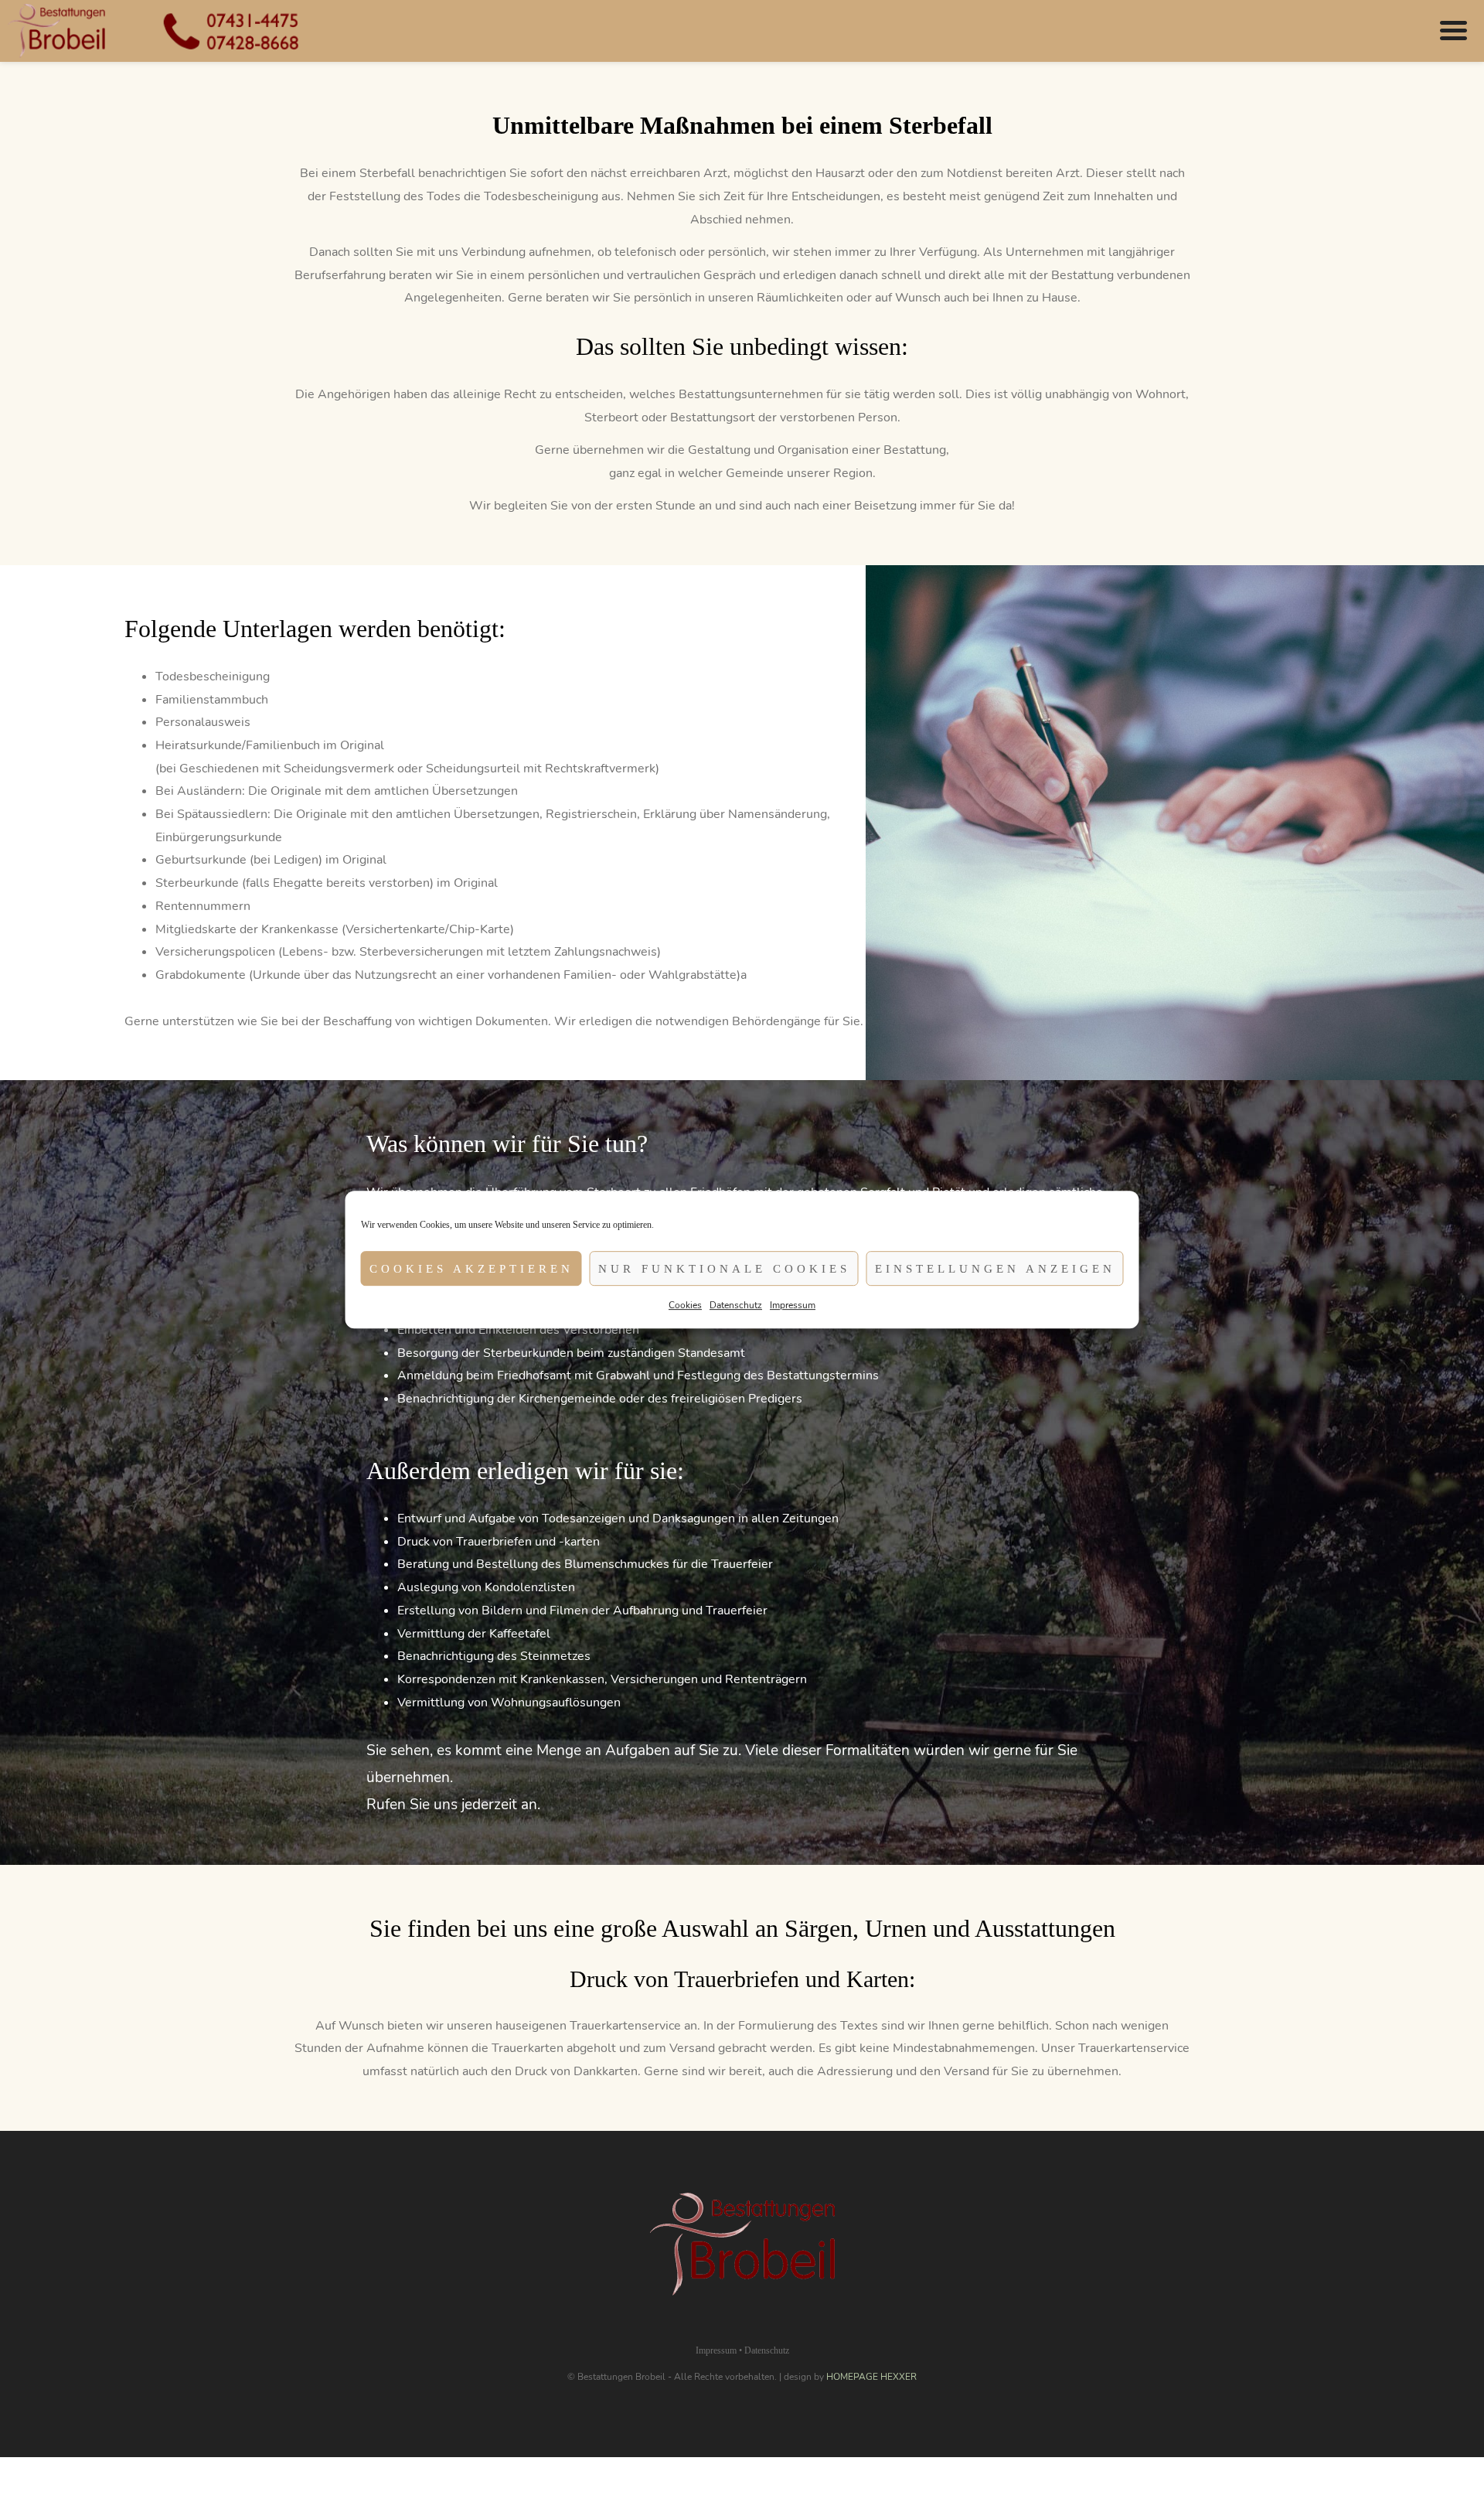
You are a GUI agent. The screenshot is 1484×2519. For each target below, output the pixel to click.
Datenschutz (736, 1305)
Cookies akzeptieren (471, 1269)
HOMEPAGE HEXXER (871, 2377)
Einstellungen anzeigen (995, 1269)
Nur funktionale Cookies (724, 1269)
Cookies (685, 1305)
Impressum (793, 1305)
